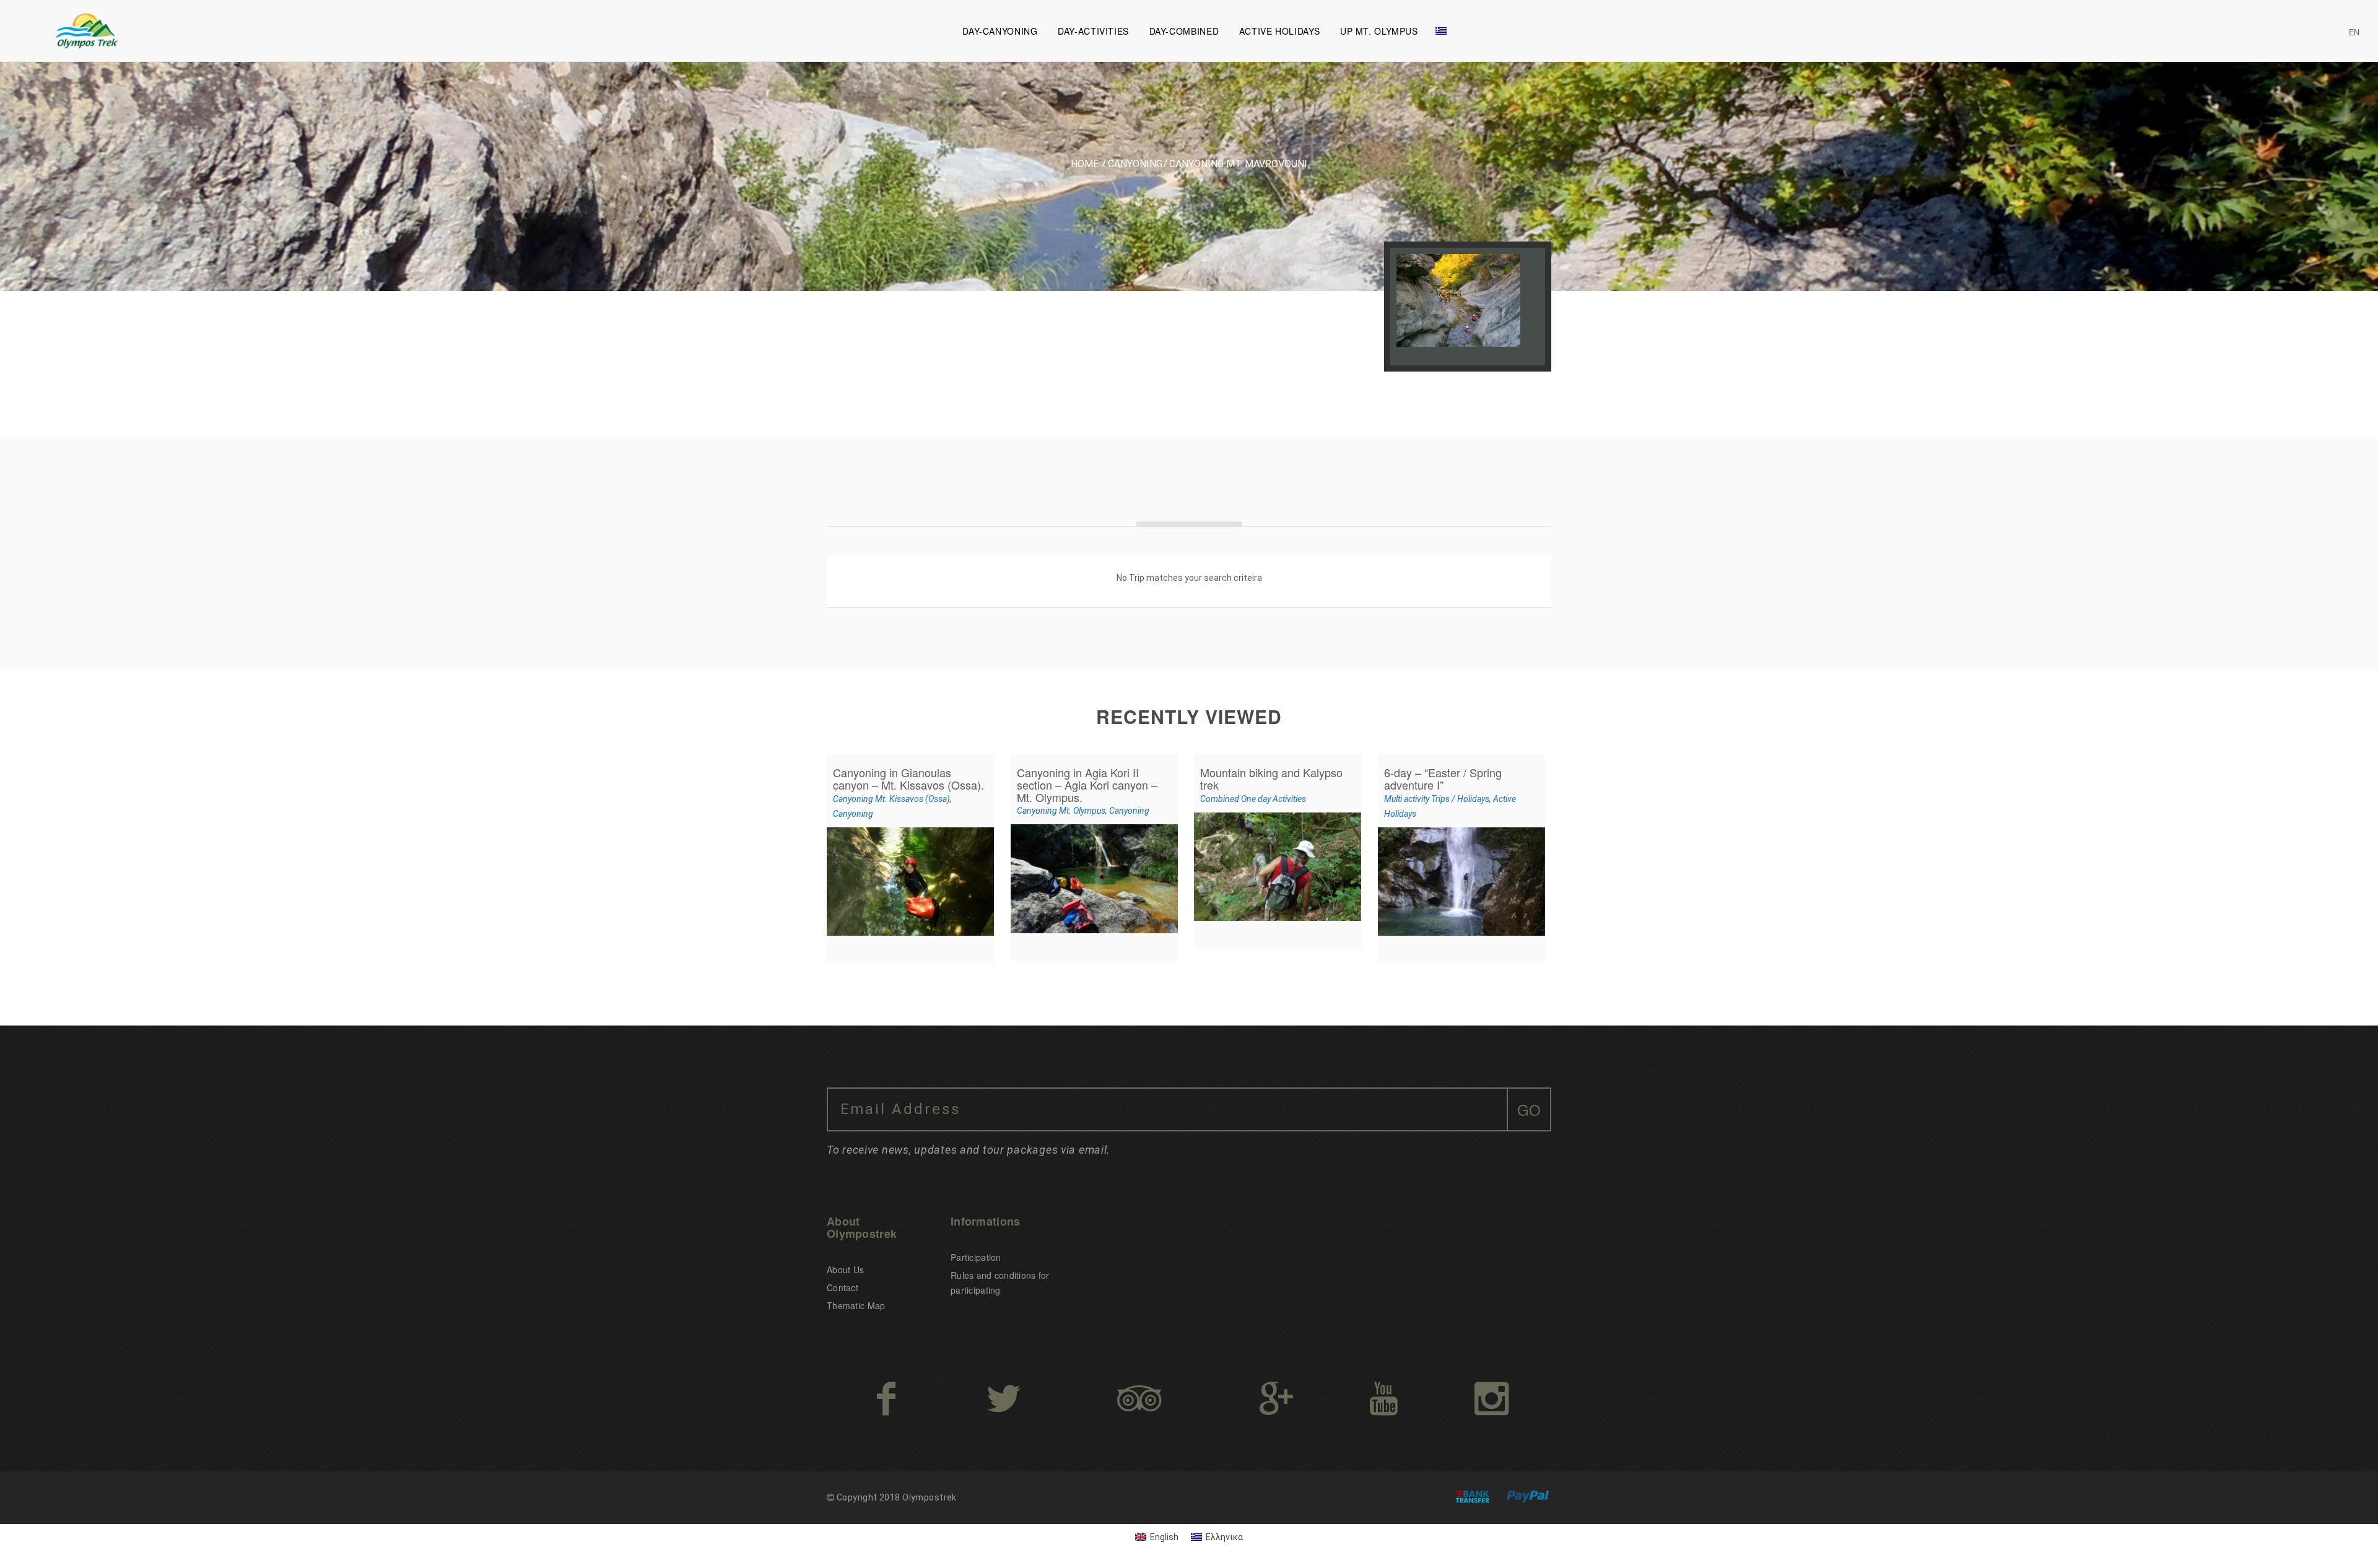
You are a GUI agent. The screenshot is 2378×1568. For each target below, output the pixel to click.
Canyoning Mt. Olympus (1061, 811)
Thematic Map (856, 1305)
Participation (976, 1257)
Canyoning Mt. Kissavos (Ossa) (891, 799)
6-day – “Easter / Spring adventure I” (1443, 778)
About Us (845, 1270)
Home (1085, 164)
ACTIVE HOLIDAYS (1279, 31)
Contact (843, 1287)
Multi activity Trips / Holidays (1437, 799)
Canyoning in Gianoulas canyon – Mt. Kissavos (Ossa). (908, 778)
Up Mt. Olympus (1379, 31)
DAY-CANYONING (1000, 31)
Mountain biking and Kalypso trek (1271, 778)
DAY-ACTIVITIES (1093, 31)
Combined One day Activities (1253, 799)
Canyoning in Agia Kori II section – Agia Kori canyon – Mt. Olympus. (1087, 785)
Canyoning (1135, 164)
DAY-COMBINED (1184, 31)
